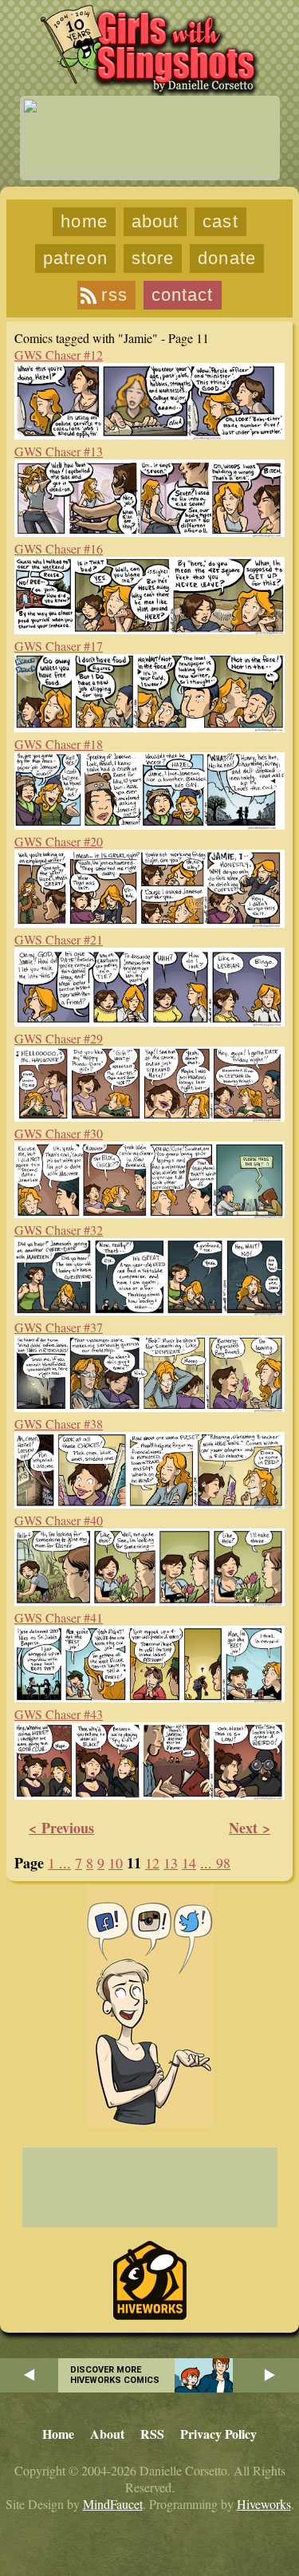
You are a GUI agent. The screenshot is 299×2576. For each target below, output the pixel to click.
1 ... (59, 1863)
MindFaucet (113, 2504)
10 (116, 1863)
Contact (183, 295)
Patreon (75, 258)
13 (171, 1863)
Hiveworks (264, 2504)
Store (153, 258)
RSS (114, 295)
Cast (220, 221)
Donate (227, 258)
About (155, 221)
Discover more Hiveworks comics (115, 2375)
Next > (250, 1828)
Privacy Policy (218, 2434)
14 (189, 1863)
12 (152, 1863)
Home (84, 221)
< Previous (61, 1828)
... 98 (215, 1863)
